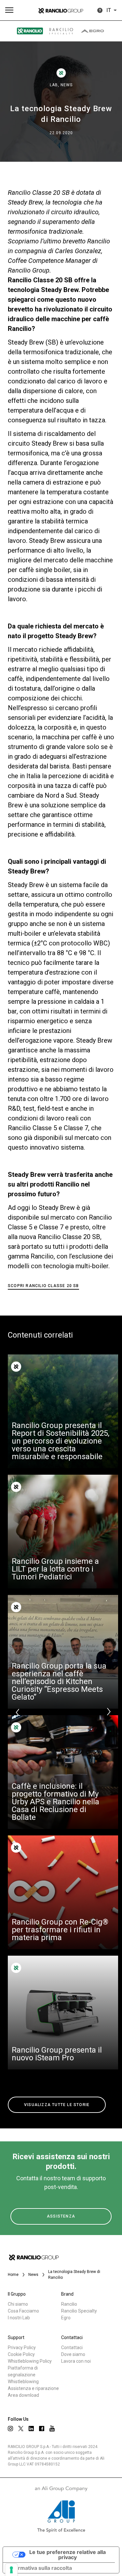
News (67, 85)
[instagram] (10, 2429)
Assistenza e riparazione (33, 2388)
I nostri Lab (19, 2318)
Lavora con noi (76, 2361)
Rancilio (69, 2304)
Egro (66, 2318)
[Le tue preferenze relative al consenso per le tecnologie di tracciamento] (11, 2570)
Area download (23, 2395)
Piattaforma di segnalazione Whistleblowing (23, 2375)
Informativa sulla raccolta (40, 2568)
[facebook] (42, 2429)
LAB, (55, 85)
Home (13, 2275)
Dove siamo (73, 2354)
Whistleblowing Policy (30, 2361)
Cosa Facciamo (23, 2311)
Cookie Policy (21, 2354)
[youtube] (52, 2428)
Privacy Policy (22, 2348)
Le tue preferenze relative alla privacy (68, 2555)
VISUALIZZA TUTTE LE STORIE (57, 2105)
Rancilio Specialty (79, 2311)
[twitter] (21, 2429)
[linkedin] (31, 2429)
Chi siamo (18, 2304)
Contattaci (72, 2348)
